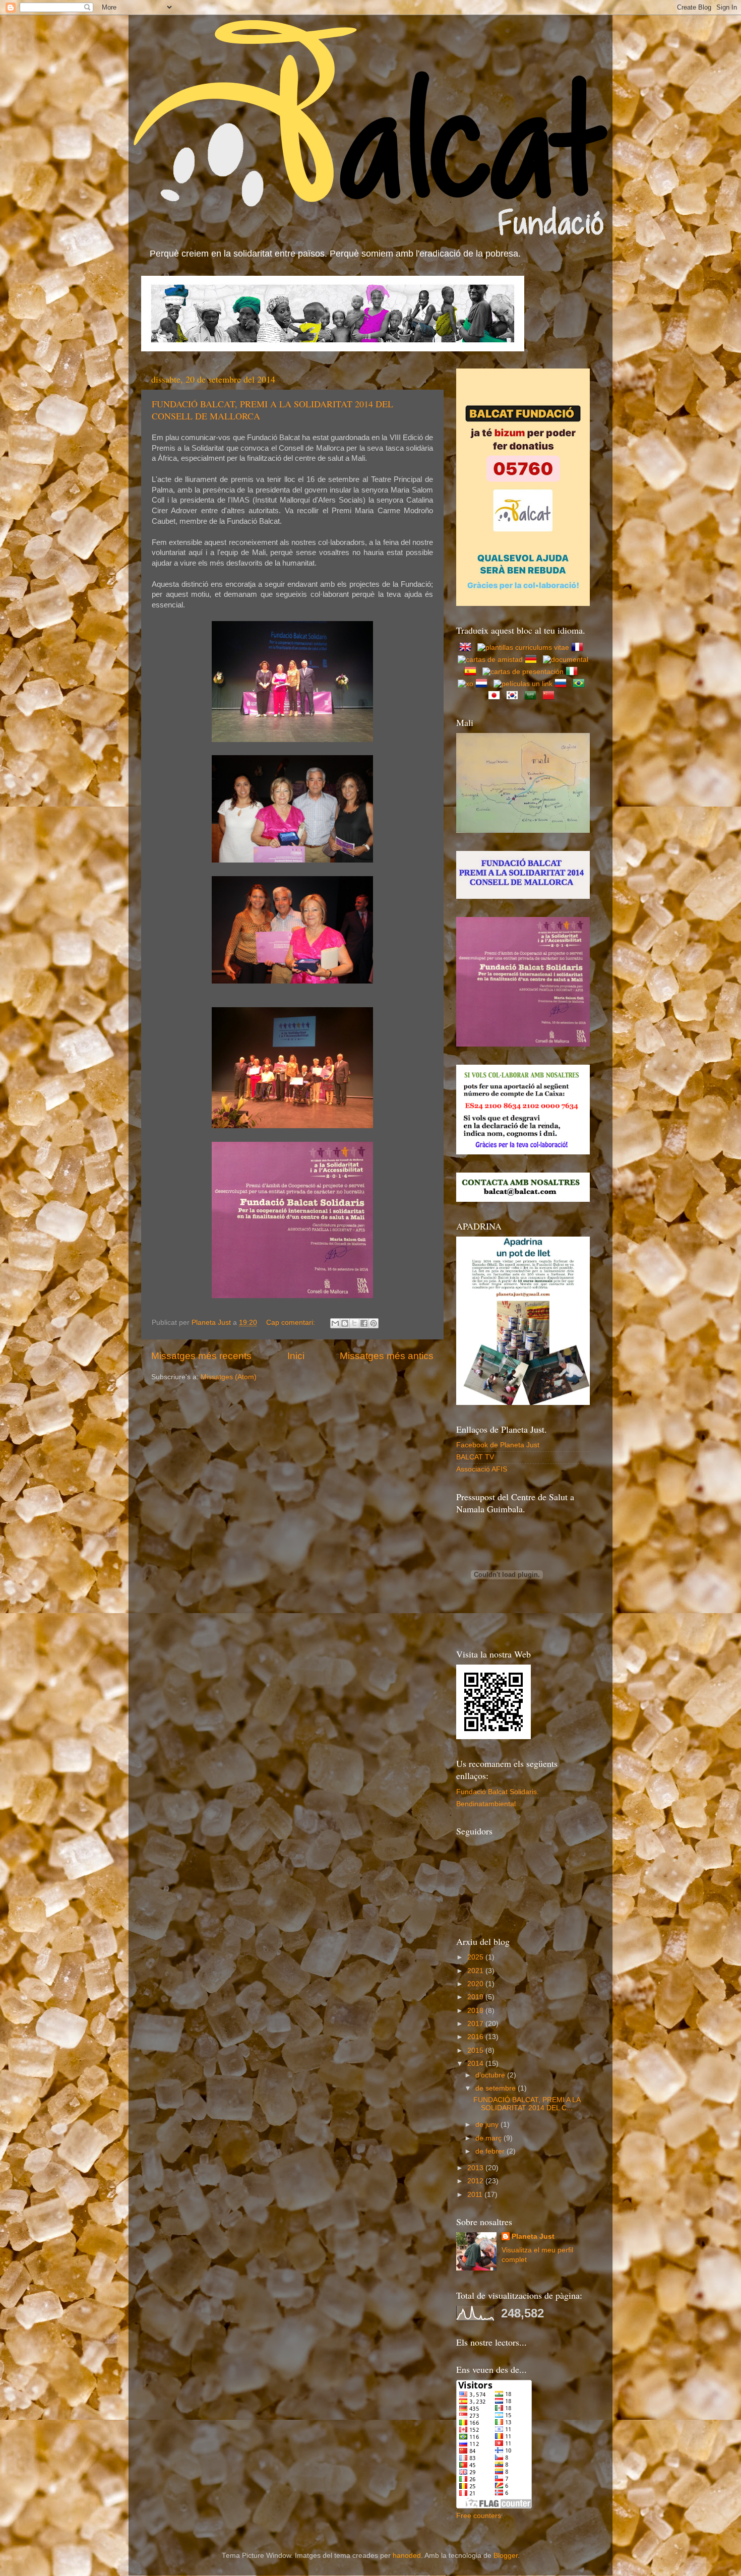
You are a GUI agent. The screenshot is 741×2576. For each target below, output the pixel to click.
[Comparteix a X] (354, 1323)
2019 (476, 1997)
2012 (476, 2181)
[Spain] (472, 672)
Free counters (479, 2516)
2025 (476, 1957)
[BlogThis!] (345, 1323)
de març (489, 2138)
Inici (296, 1356)
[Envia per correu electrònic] (335, 1323)
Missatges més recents (201, 1356)
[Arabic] (532, 696)
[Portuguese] (581, 684)
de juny (488, 2125)
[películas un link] (523, 684)
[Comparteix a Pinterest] (374, 1323)
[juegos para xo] (466, 684)
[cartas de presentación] (523, 672)
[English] (467, 648)
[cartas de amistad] (490, 660)
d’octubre (491, 2075)
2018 (476, 2011)
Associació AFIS (482, 1469)
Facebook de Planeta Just (498, 1445)
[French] (579, 648)
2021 (476, 1971)
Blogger (506, 2556)
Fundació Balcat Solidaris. (498, 1792)
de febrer (491, 2151)
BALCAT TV (475, 1457)
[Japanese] (496, 696)
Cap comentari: (292, 1323)
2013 (476, 2168)
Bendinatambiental (486, 1804)
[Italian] (574, 672)
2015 (476, 2050)
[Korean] (514, 696)
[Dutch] (483, 684)
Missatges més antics (387, 1356)
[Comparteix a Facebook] (364, 1323)
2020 (476, 1984)
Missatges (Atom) (229, 1377)
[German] (533, 660)
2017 (476, 2024)
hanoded (407, 2556)
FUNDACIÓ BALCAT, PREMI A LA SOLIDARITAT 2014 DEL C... (527, 2104)
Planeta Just (533, 2236)
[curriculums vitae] (523, 648)
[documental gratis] (566, 660)
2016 (476, 2037)
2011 (476, 2195)
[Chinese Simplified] (550, 696)
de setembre (497, 2088)
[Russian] (563, 684)
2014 (476, 2064)
